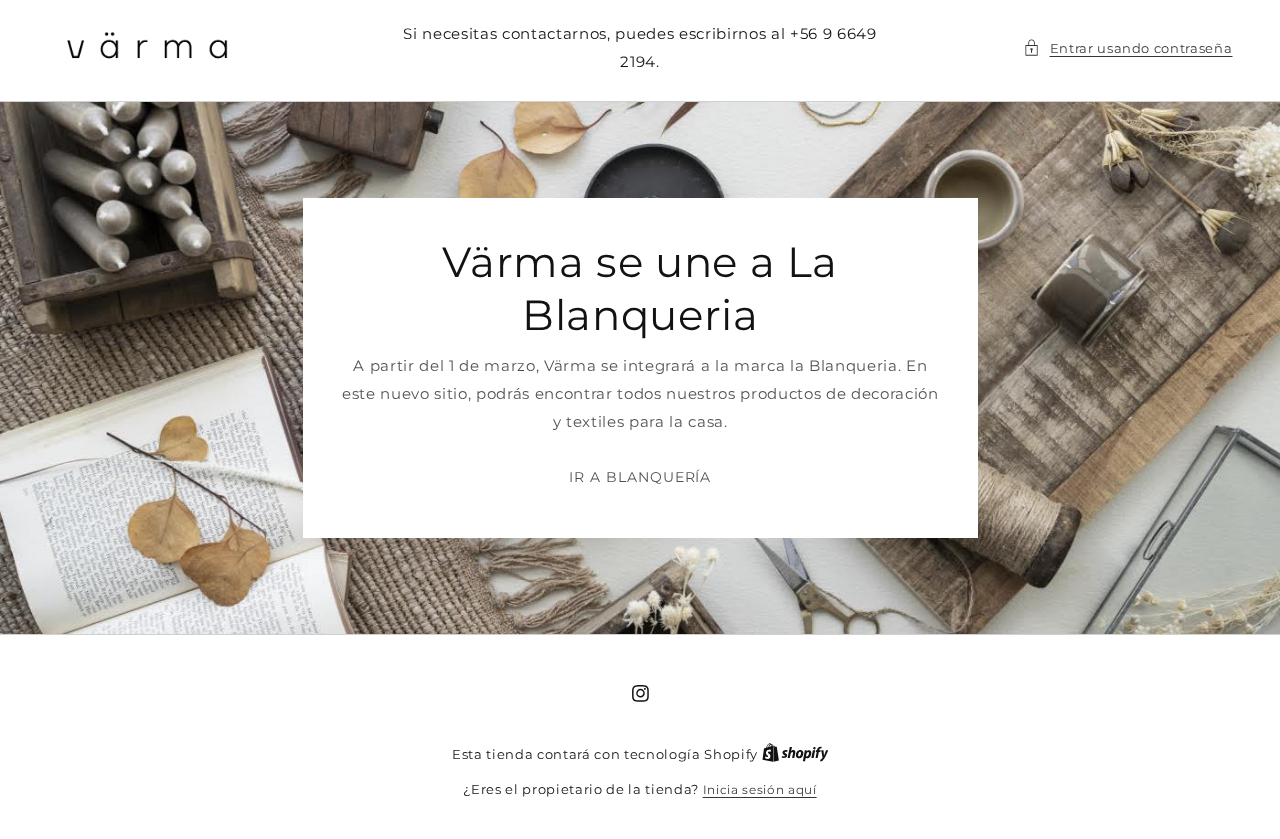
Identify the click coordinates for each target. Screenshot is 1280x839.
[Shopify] (795, 754)
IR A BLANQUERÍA (640, 477)
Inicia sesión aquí (760, 789)
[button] (1128, 48)
